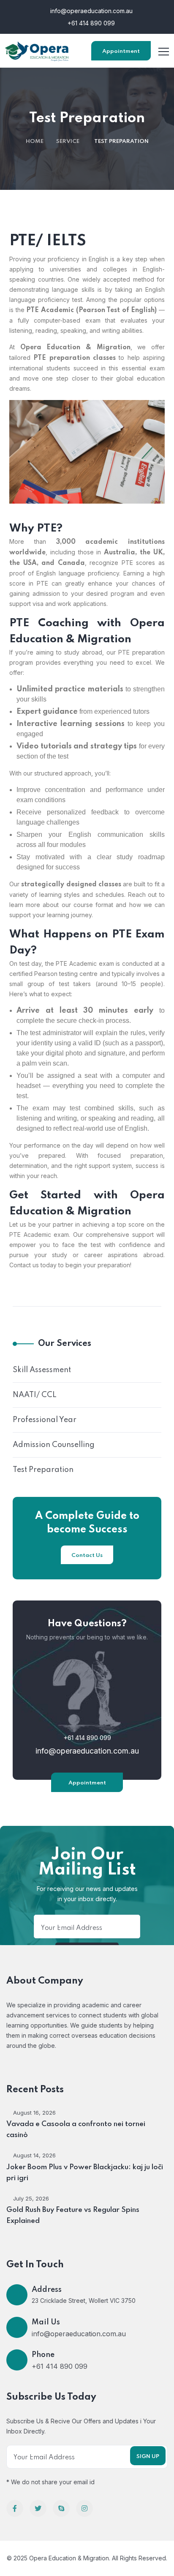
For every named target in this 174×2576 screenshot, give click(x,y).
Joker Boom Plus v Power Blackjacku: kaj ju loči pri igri (85, 2173)
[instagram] (84, 2508)
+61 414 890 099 (90, 23)
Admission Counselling (54, 1445)
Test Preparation (43, 1470)
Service (68, 141)
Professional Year (45, 1420)
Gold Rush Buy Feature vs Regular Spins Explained (73, 2216)
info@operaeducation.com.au (91, 11)
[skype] (61, 2508)
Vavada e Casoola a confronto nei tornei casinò (76, 2130)
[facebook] (15, 2508)
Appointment (121, 51)
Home (35, 141)
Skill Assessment (42, 1370)
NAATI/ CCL (35, 1395)
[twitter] (38, 2508)
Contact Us (87, 1555)
